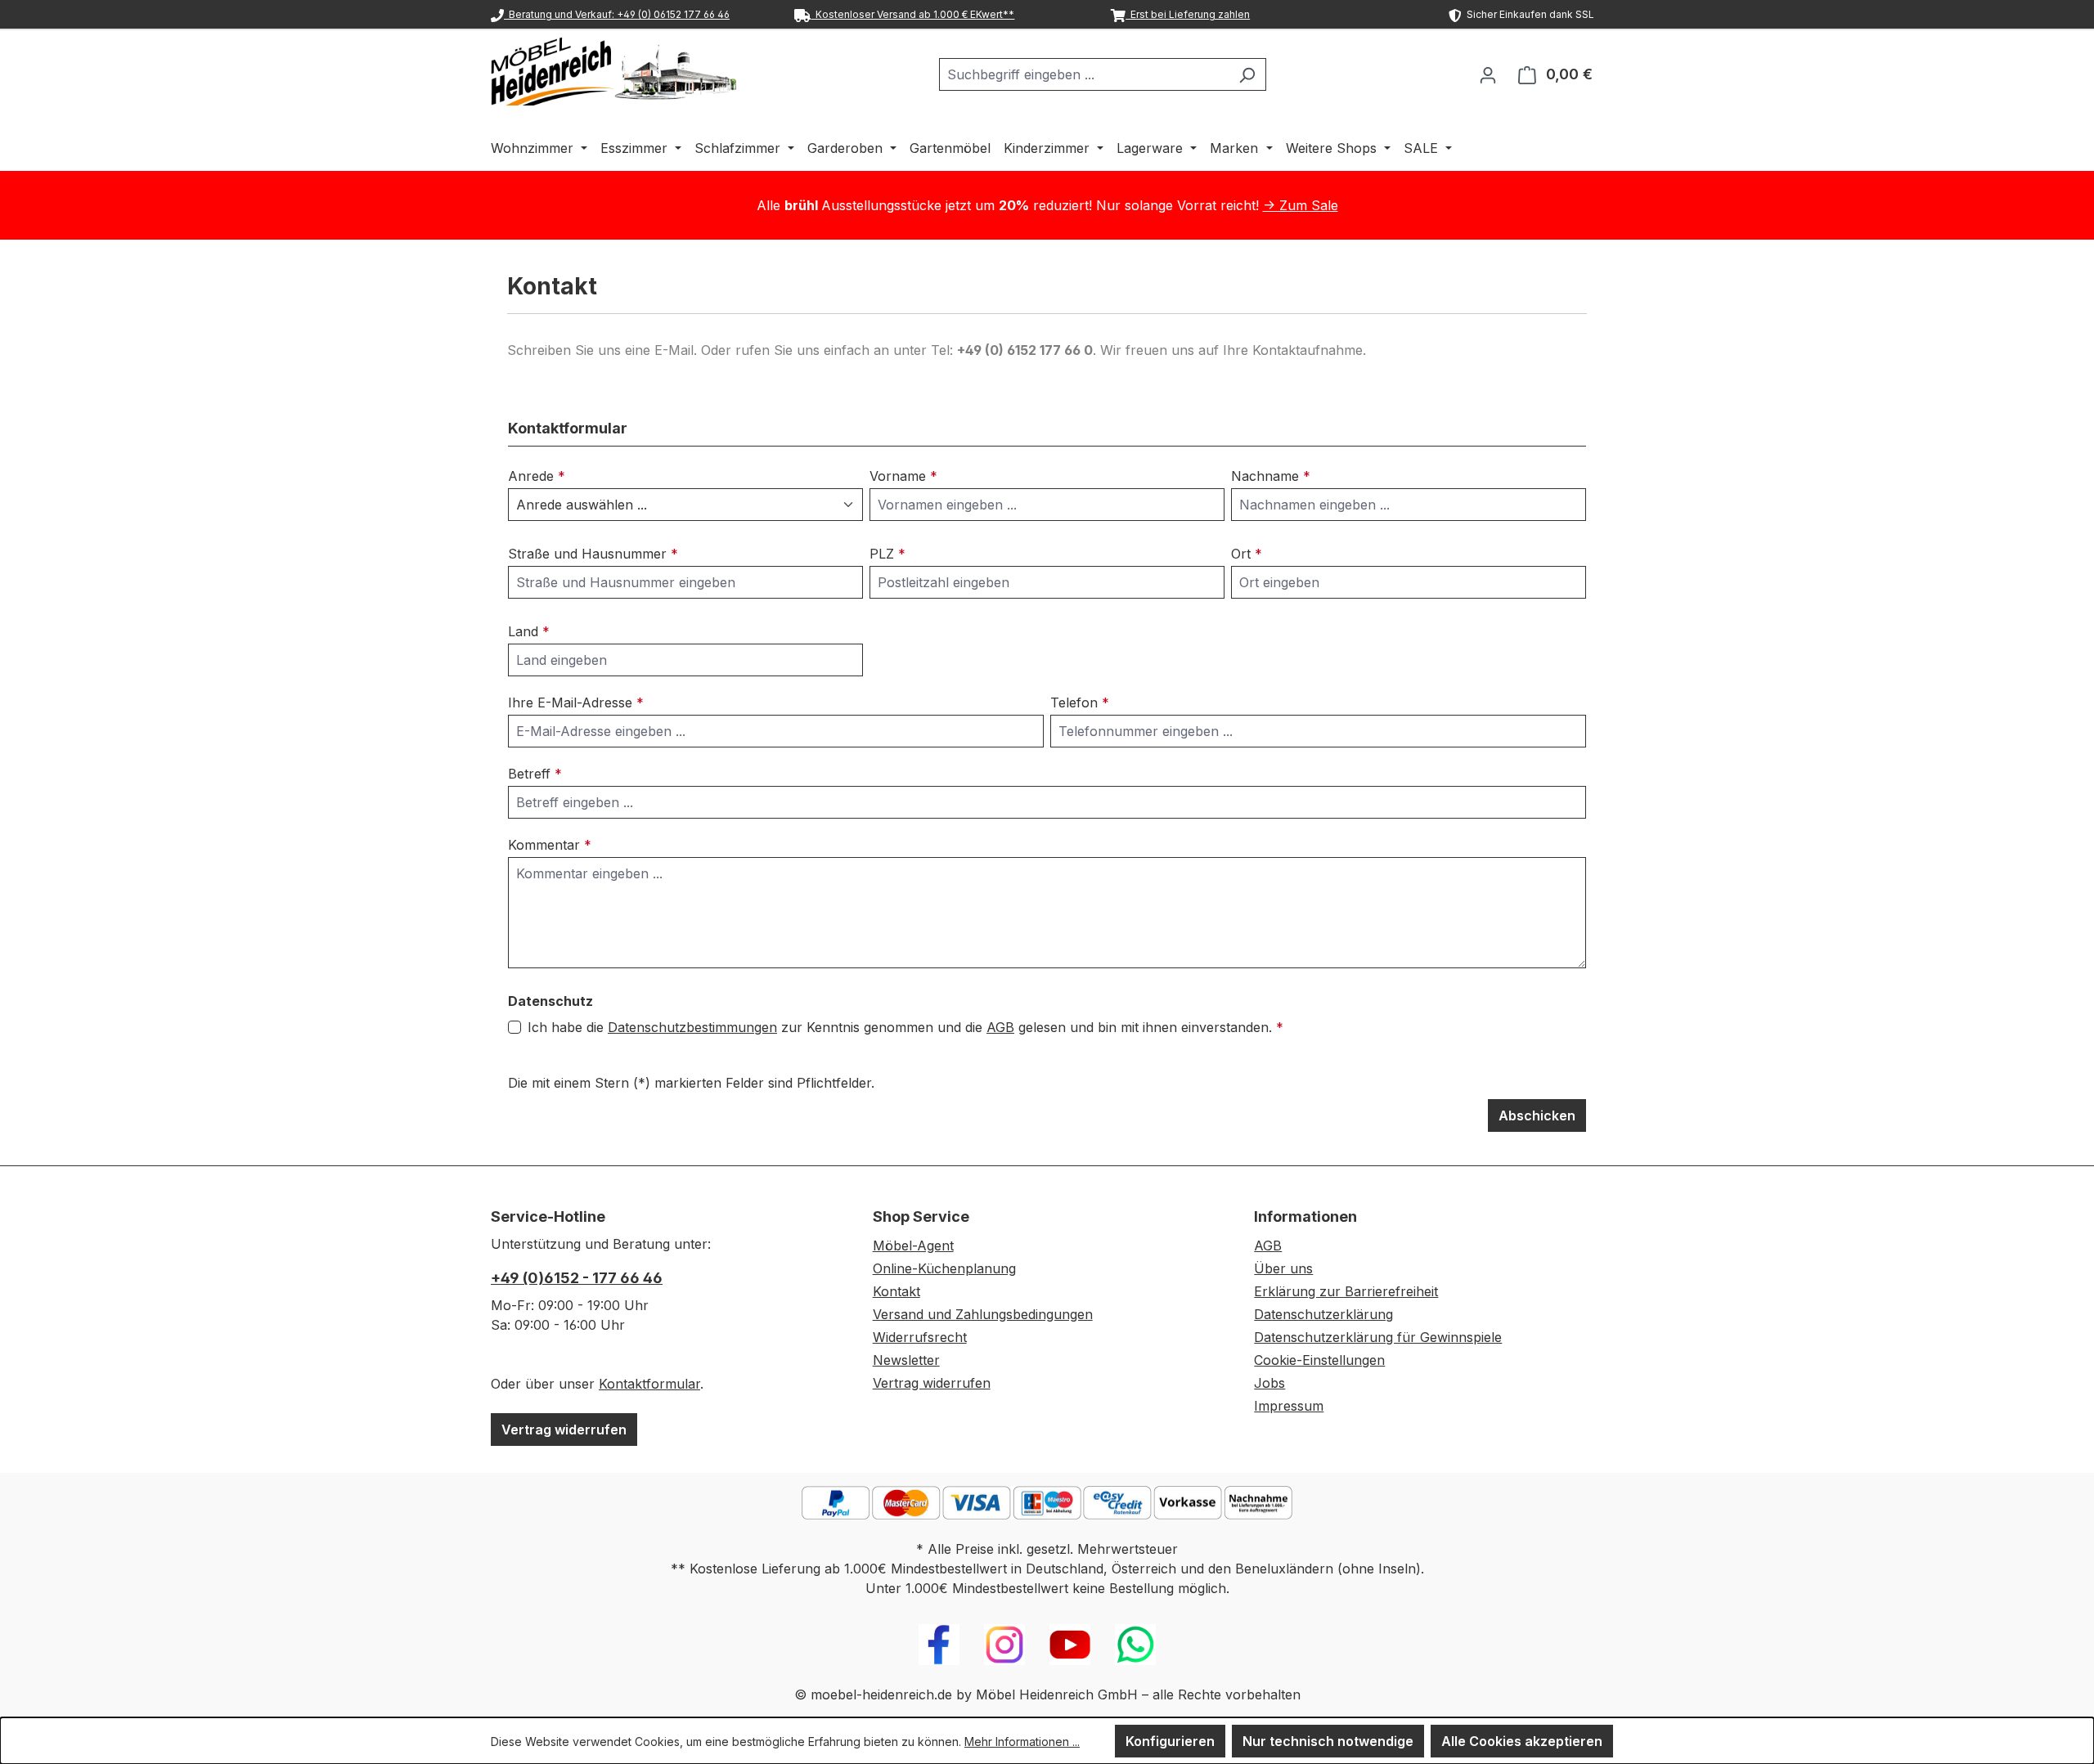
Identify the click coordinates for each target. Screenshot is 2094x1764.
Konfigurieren (1170, 1741)
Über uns (1283, 1268)
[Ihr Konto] (1488, 74)
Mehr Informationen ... (1022, 1742)
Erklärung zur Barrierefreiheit (1346, 1291)
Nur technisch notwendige (1328, 1741)
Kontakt (896, 1291)
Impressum (1289, 1406)
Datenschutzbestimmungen (692, 1027)
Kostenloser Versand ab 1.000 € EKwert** (912, 14)
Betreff (535, 774)
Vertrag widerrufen (564, 1430)
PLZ (887, 554)
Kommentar (550, 845)
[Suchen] (1247, 74)
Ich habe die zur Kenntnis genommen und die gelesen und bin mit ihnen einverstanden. (905, 1027)
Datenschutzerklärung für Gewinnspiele (1378, 1337)
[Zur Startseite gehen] (613, 71)
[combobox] (1084, 74)
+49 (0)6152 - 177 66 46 (577, 1278)
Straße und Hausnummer (593, 554)
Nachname (1271, 476)
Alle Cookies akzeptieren (1522, 1741)
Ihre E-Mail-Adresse (576, 702)
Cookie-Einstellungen (1319, 1360)
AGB (1000, 1027)
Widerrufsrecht (920, 1337)
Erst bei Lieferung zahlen (1188, 14)
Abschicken (1537, 1115)
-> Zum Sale (1301, 205)
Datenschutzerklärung (1323, 1314)
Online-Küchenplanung (944, 1268)
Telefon (1080, 702)
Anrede (537, 476)
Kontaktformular (649, 1384)
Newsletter (906, 1360)
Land (529, 631)
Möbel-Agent (913, 1246)
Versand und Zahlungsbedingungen (983, 1314)
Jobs (1269, 1383)
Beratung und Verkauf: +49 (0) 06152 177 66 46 (617, 14)
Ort (1247, 554)
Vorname (903, 476)
